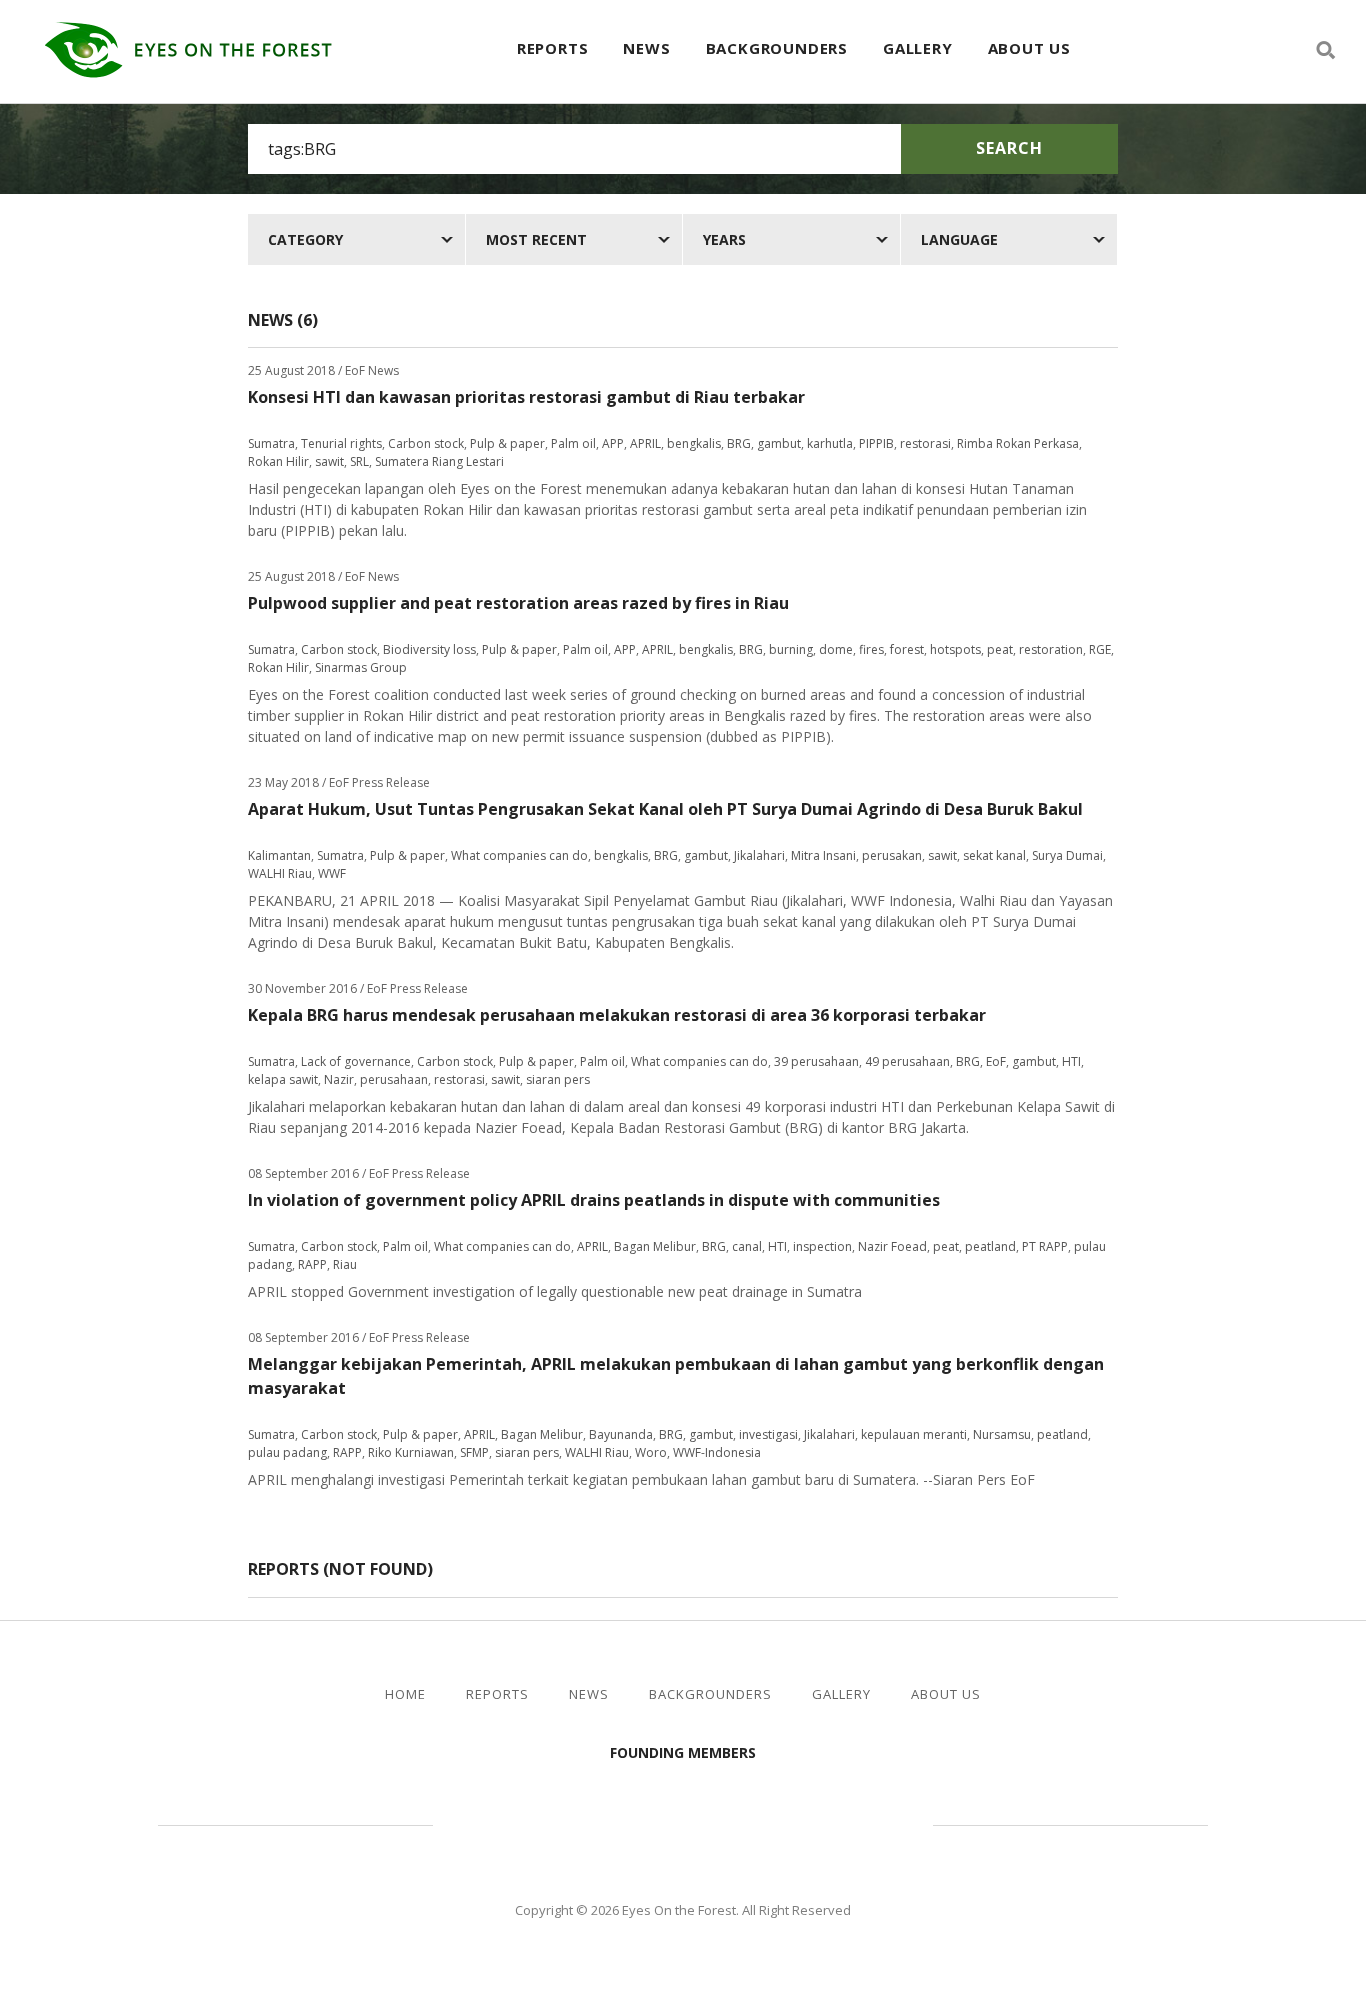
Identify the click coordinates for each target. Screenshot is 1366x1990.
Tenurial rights (341, 443)
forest (907, 649)
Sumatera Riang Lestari (439, 461)
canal (747, 1246)
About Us (1029, 48)
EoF (996, 1061)
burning (791, 649)
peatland (990, 1246)
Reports (553, 48)
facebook (1254, 50)
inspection (822, 1246)
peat (1000, 649)
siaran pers (558, 1079)
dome (836, 649)
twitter (1290, 50)
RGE (1100, 649)
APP (613, 443)
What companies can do (519, 855)
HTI (1071, 1061)
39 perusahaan (816, 1061)
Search (1009, 148)
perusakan (892, 855)
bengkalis (694, 443)
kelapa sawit (283, 1079)
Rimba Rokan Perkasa (1018, 443)
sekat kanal (994, 855)
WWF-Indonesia (717, 1452)
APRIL (645, 443)
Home (405, 1694)
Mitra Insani (823, 855)
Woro (651, 1452)
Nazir (339, 1079)
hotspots (955, 649)
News (646, 48)
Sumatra (271, 443)
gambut (779, 443)
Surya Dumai (1067, 855)
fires (871, 649)
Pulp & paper (507, 443)
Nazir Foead (892, 1246)
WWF (332, 873)
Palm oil (573, 443)
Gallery (918, 48)
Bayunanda (621, 1434)
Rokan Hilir (278, 461)
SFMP (474, 1452)
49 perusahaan (907, 1061)
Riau (345, 1264)
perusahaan (394, 1079)
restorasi (925, 443)
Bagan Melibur (655, 1246)
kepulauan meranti (914, 1434)
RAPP (312, 1264)
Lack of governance (356, 1061)
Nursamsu (1002, 1434)
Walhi (713, 1822)
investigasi (768, 1434)
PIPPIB (876, 443)
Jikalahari (759, 855)
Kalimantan (279, 855)
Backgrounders (777, 48)
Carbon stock (426, 443)
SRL (359, 461)
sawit (329, 461)
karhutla (830, 443)
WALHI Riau (280, 873)
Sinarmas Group (361, 667)
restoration (1051, 649)
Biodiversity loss (429, 649)
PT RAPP (1045, 1246)
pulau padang (287, 1452)
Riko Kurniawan (411, 1452)
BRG (739, 443)
